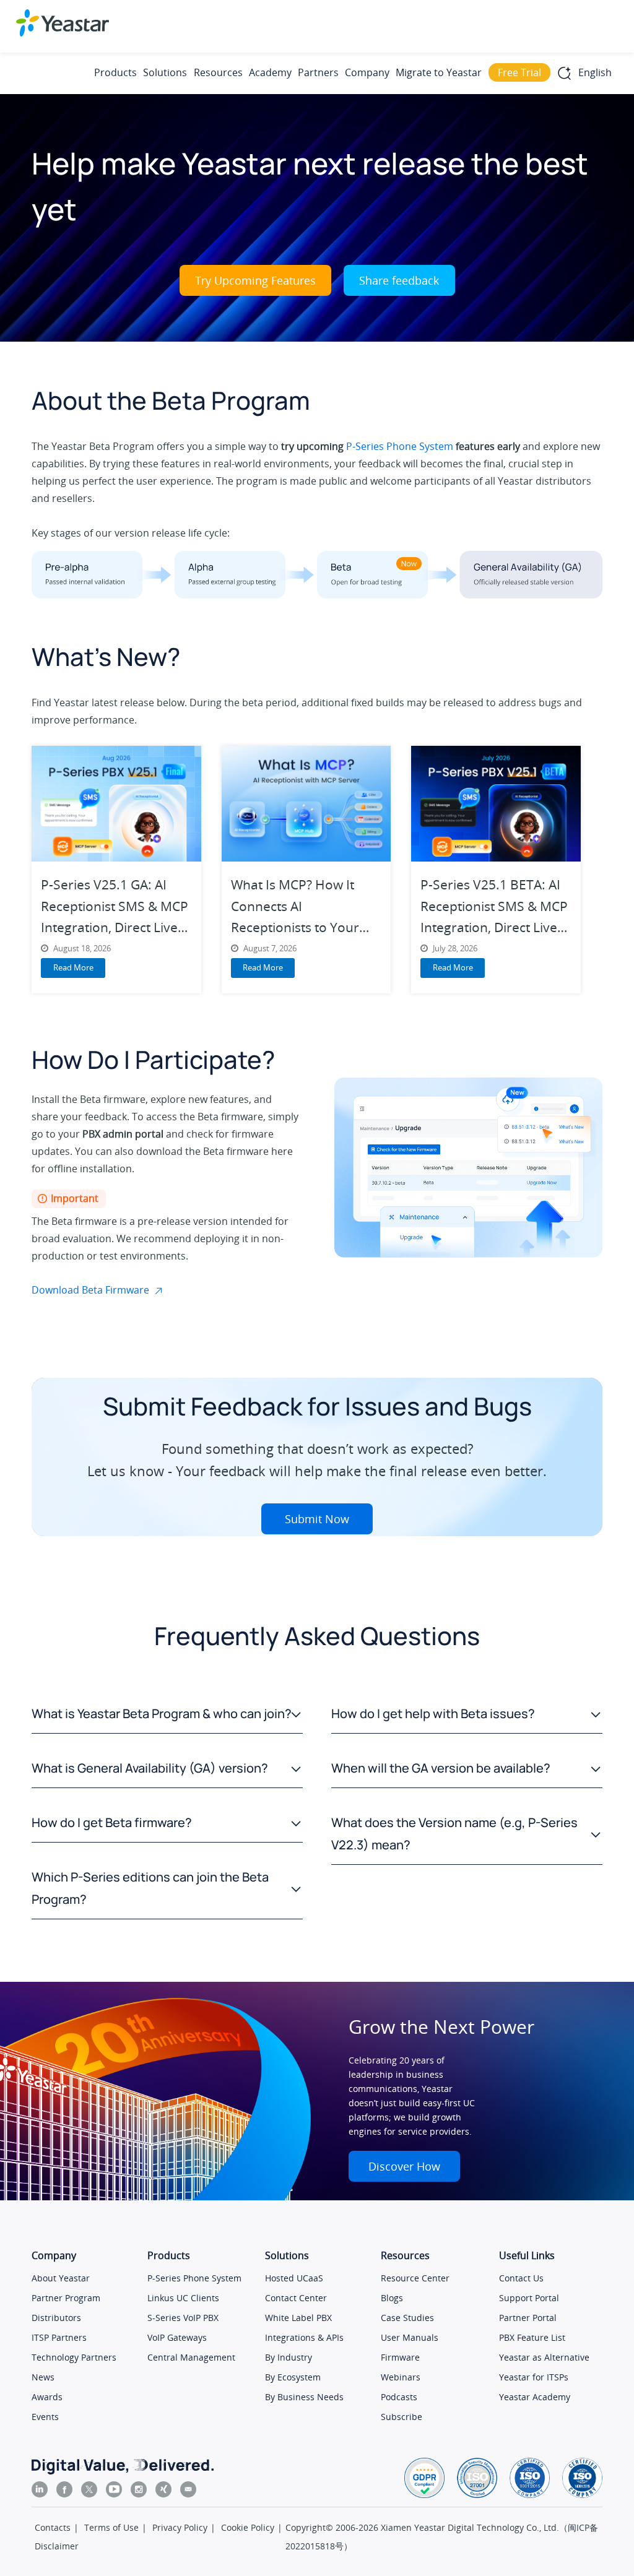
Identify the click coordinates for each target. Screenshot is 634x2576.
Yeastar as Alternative (544, 2357)
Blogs (392, 2298)
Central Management (191, 2357)
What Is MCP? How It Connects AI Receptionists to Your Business (295, 906)
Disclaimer (57, 2546)
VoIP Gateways (177, 2337)
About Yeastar (61, 2278)
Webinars (401, 2377)
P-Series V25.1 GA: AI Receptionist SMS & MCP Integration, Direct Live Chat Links (115, 906)
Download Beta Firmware (90, 1290)
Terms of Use (111, 2527)
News (43, 2377)
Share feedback (399, 280)
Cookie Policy (248, 2527)
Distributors (56, 2318)
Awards (47, 2397)
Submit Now (317, 1519)
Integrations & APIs (304, 2337)
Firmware (400, 2357)
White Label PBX (298, 2318)
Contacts (53, 2527)
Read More (73, 967)
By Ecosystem (293, 2377)
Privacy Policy (180, 2527)
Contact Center (296, 2298)
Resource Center (415, 2278)
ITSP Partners (59, 2337)
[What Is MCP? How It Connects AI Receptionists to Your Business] (306, 804)
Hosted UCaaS (294, 2278)
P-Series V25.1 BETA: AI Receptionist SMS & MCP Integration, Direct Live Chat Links (494, 906)
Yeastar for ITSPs (534, 2377)
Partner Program (66, 2298)
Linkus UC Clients (183, 2298)
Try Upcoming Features (255, 280)
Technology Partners (74, 2357)
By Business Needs (304, 2397)
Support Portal (529, 2298)
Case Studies (407, 2318)
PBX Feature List (532, 2337)
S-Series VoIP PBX (183, 2318)
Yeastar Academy (535, 2397)
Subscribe (402, 2417)
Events (45, 2417)
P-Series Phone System (400, 446)
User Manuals (410, 2337)
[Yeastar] (63, 23)
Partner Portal (528, 2318)
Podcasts (399, 2397)
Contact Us (521, 2278)
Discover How (404, 2166)
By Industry (289, 2357)
